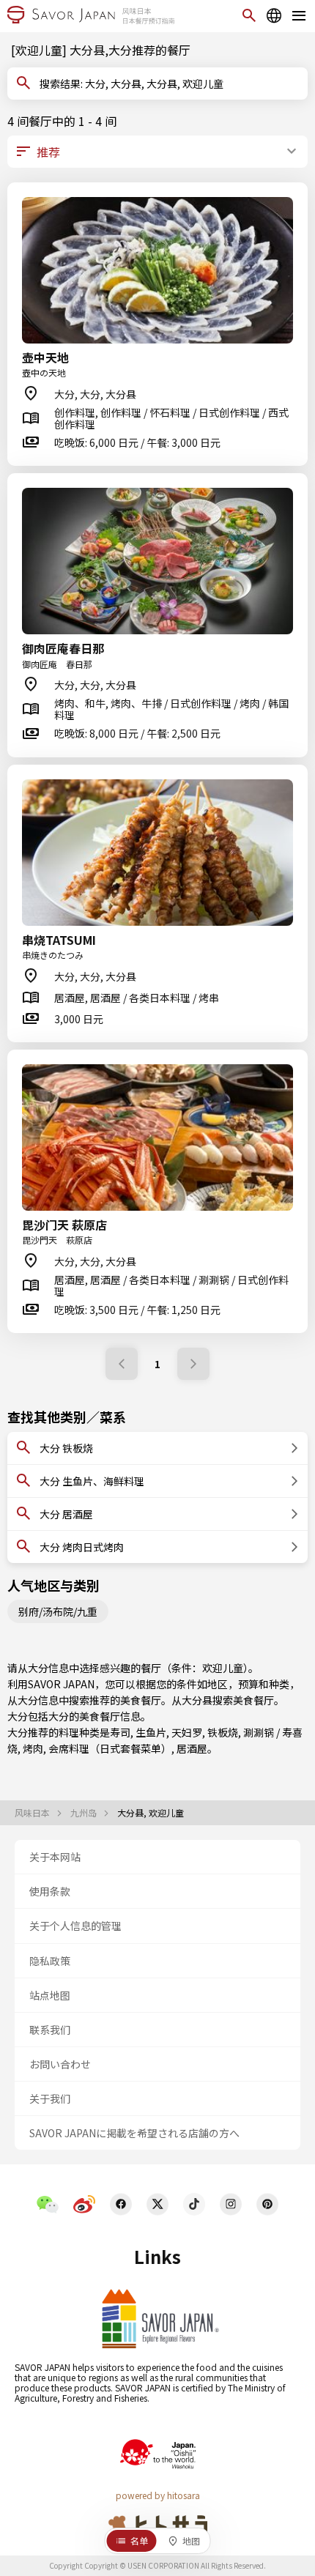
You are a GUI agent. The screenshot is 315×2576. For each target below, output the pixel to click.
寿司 (120, 1732)
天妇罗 (187, 1732)
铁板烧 (223, 1732)
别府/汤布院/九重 (58, 1611)
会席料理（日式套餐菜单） (110, 1748)
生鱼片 (151, 1732)
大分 (59, 1716)
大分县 (197, 1700)
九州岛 (85, 1813)
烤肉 (33, 1748)
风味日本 (33, 1813)
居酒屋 (192, 1748)
